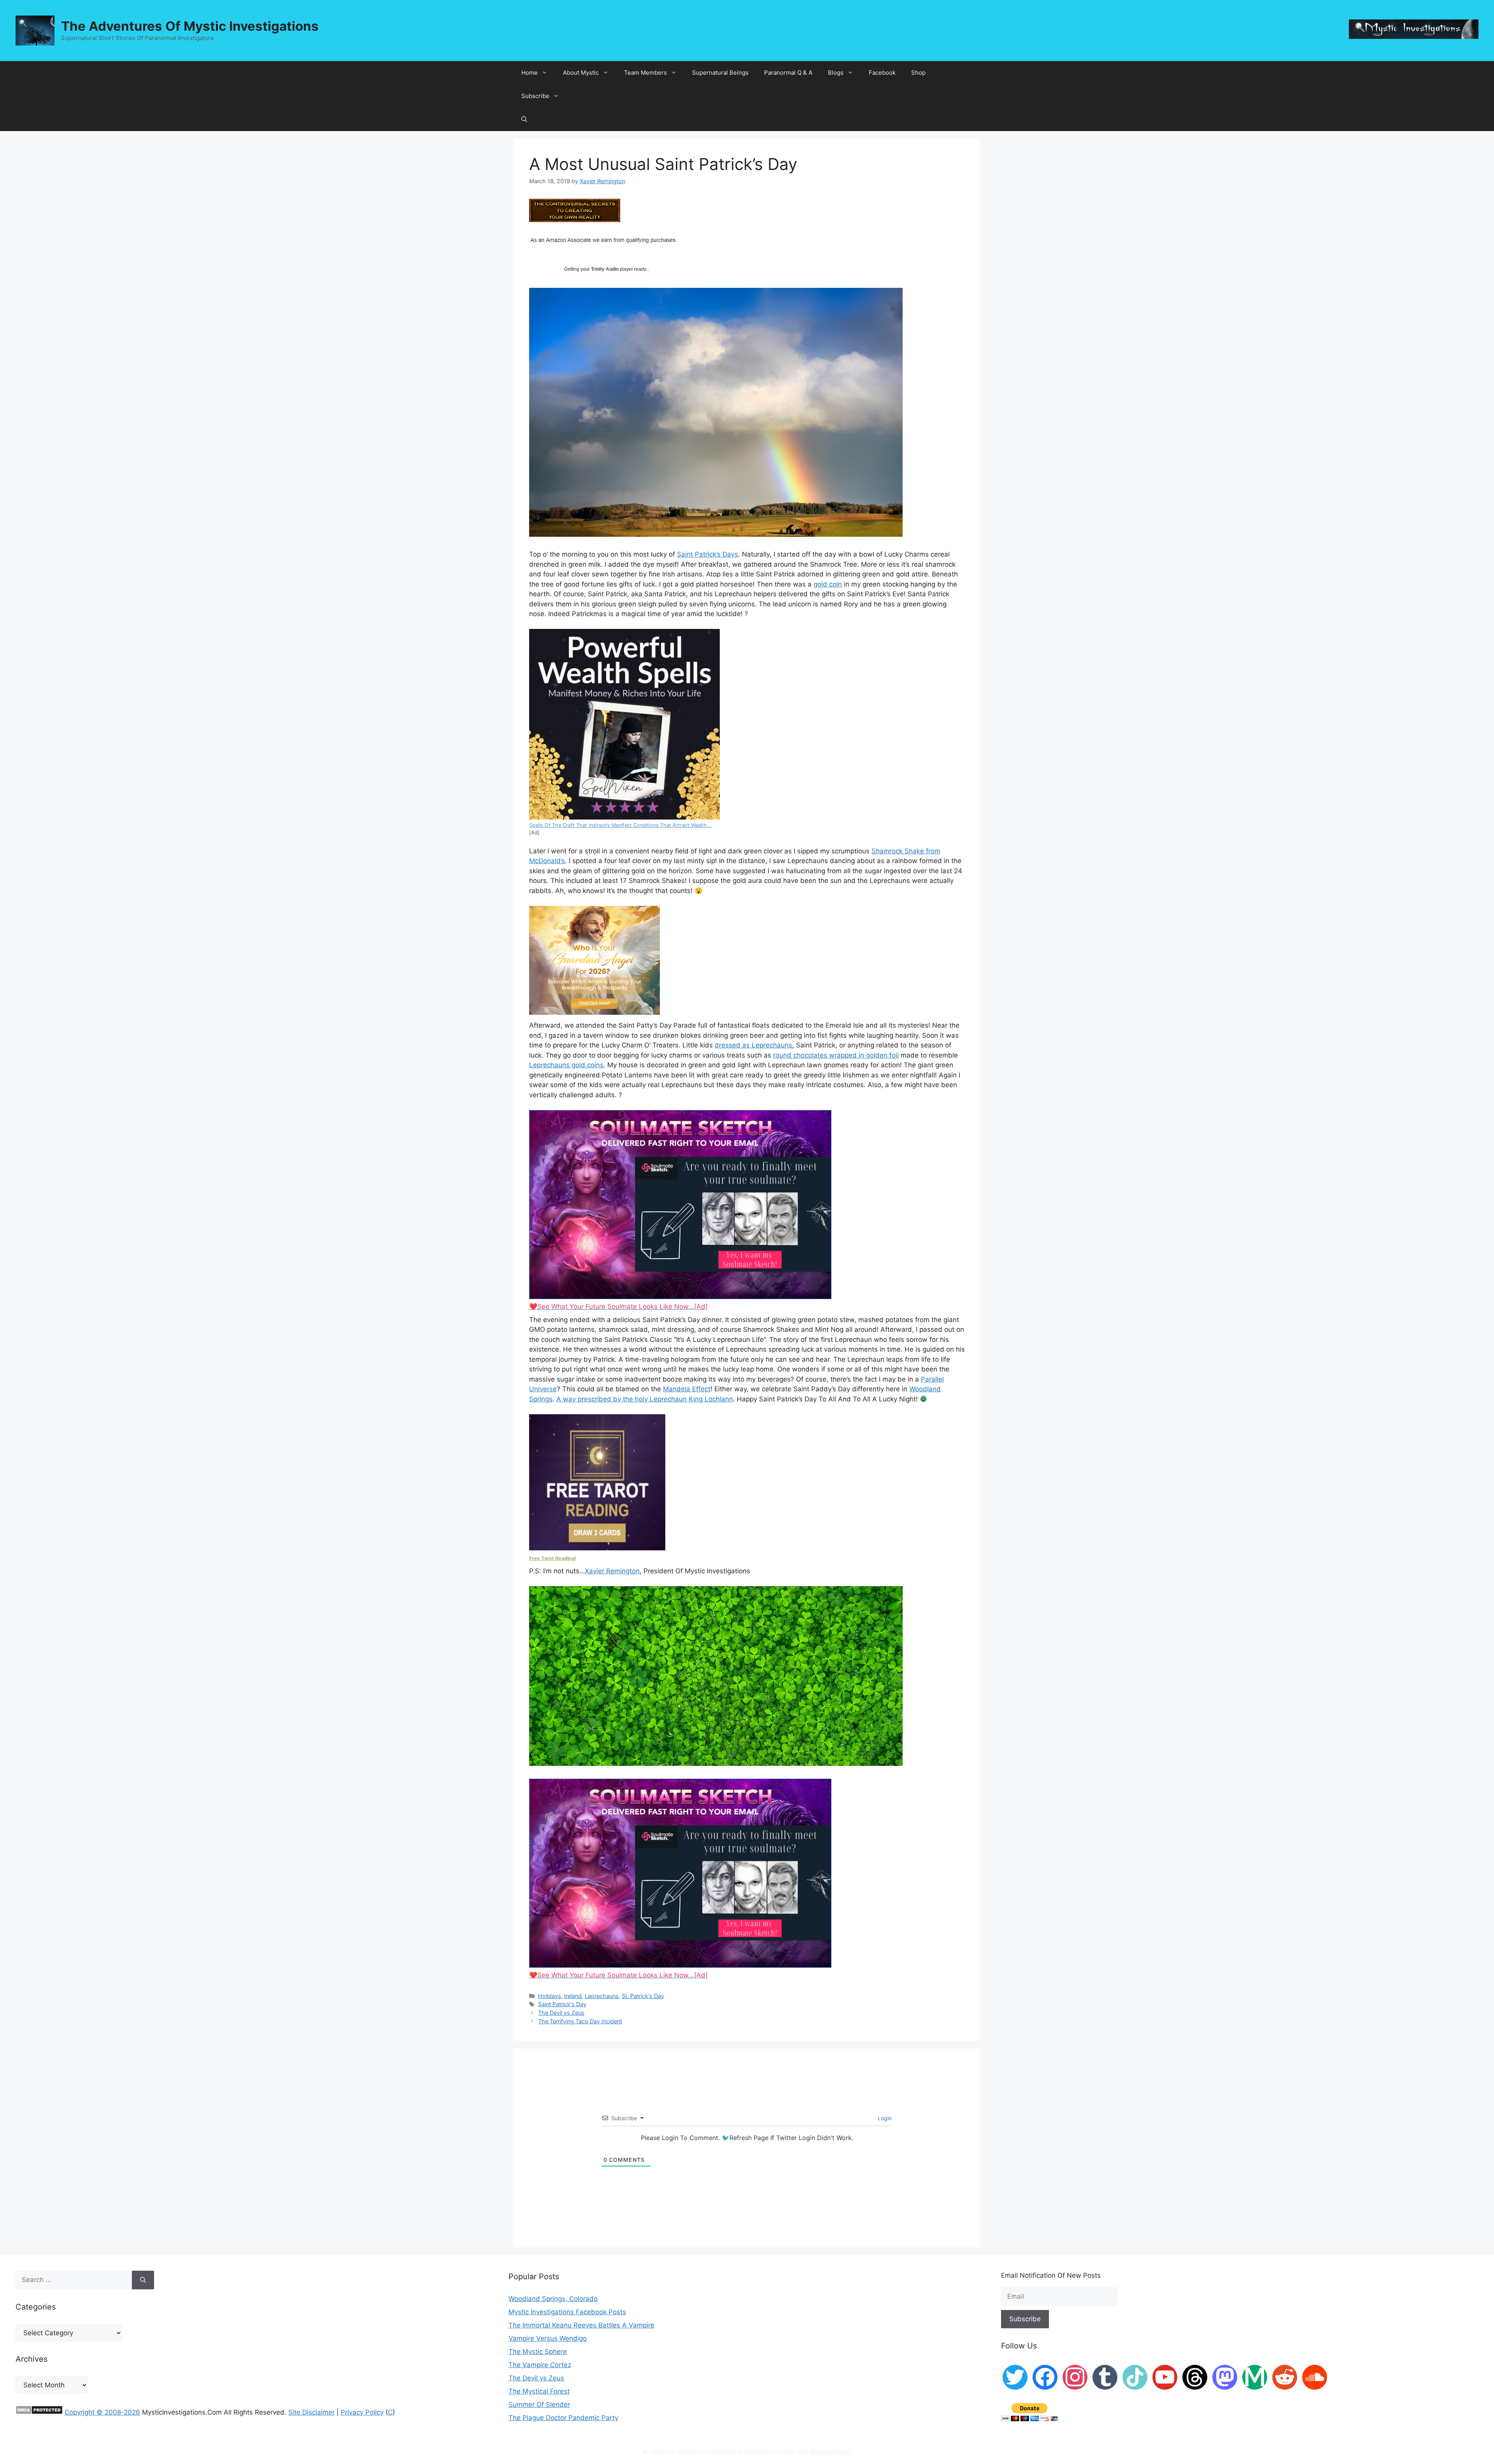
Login (884, 2118)
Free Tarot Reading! (553, 1558)
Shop (918, 73)
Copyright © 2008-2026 (102, 2412)
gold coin (828, 584)
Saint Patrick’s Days (708, 554)
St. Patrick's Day (643, 1996)
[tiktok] (1135, 2377)
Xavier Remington (612, 1571)
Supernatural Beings (720, 73)
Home (530, 73)
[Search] (143, 2280)
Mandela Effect (687, 1389)
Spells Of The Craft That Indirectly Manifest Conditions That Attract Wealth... (620, 825)
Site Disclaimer (311, 2412)
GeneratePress (831, 2452)
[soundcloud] (1315, 2377)
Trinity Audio (605, 269)
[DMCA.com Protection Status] (39, 2412)
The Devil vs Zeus (561, 2013)
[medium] (1255, 2377)
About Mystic (581, 73)
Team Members (645, 73)
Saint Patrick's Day (562, 2004)
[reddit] (1285, 2377)
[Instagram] (1075, 2377)
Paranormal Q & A (788, 73)
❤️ (618, 1306)
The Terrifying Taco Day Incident (580, 2021)
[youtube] (1165, 2377)
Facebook (882, 73)
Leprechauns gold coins (566, 1065)
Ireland (573, 1996)
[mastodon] (1225, 2377)
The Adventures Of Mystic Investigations (190, 26)
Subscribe (535, 96)
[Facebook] (1045, 2377)
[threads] (1195, 2377)
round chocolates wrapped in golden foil (836, 1055)
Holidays (550, 1996)
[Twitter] (1015, 2377)
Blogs (836, 73)
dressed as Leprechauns (753, 1045)
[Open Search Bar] (524, 119)
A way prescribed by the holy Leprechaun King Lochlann (645, 1399)
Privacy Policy (362, 2412)
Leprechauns (602, 1996)
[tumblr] (1105, 2377)
